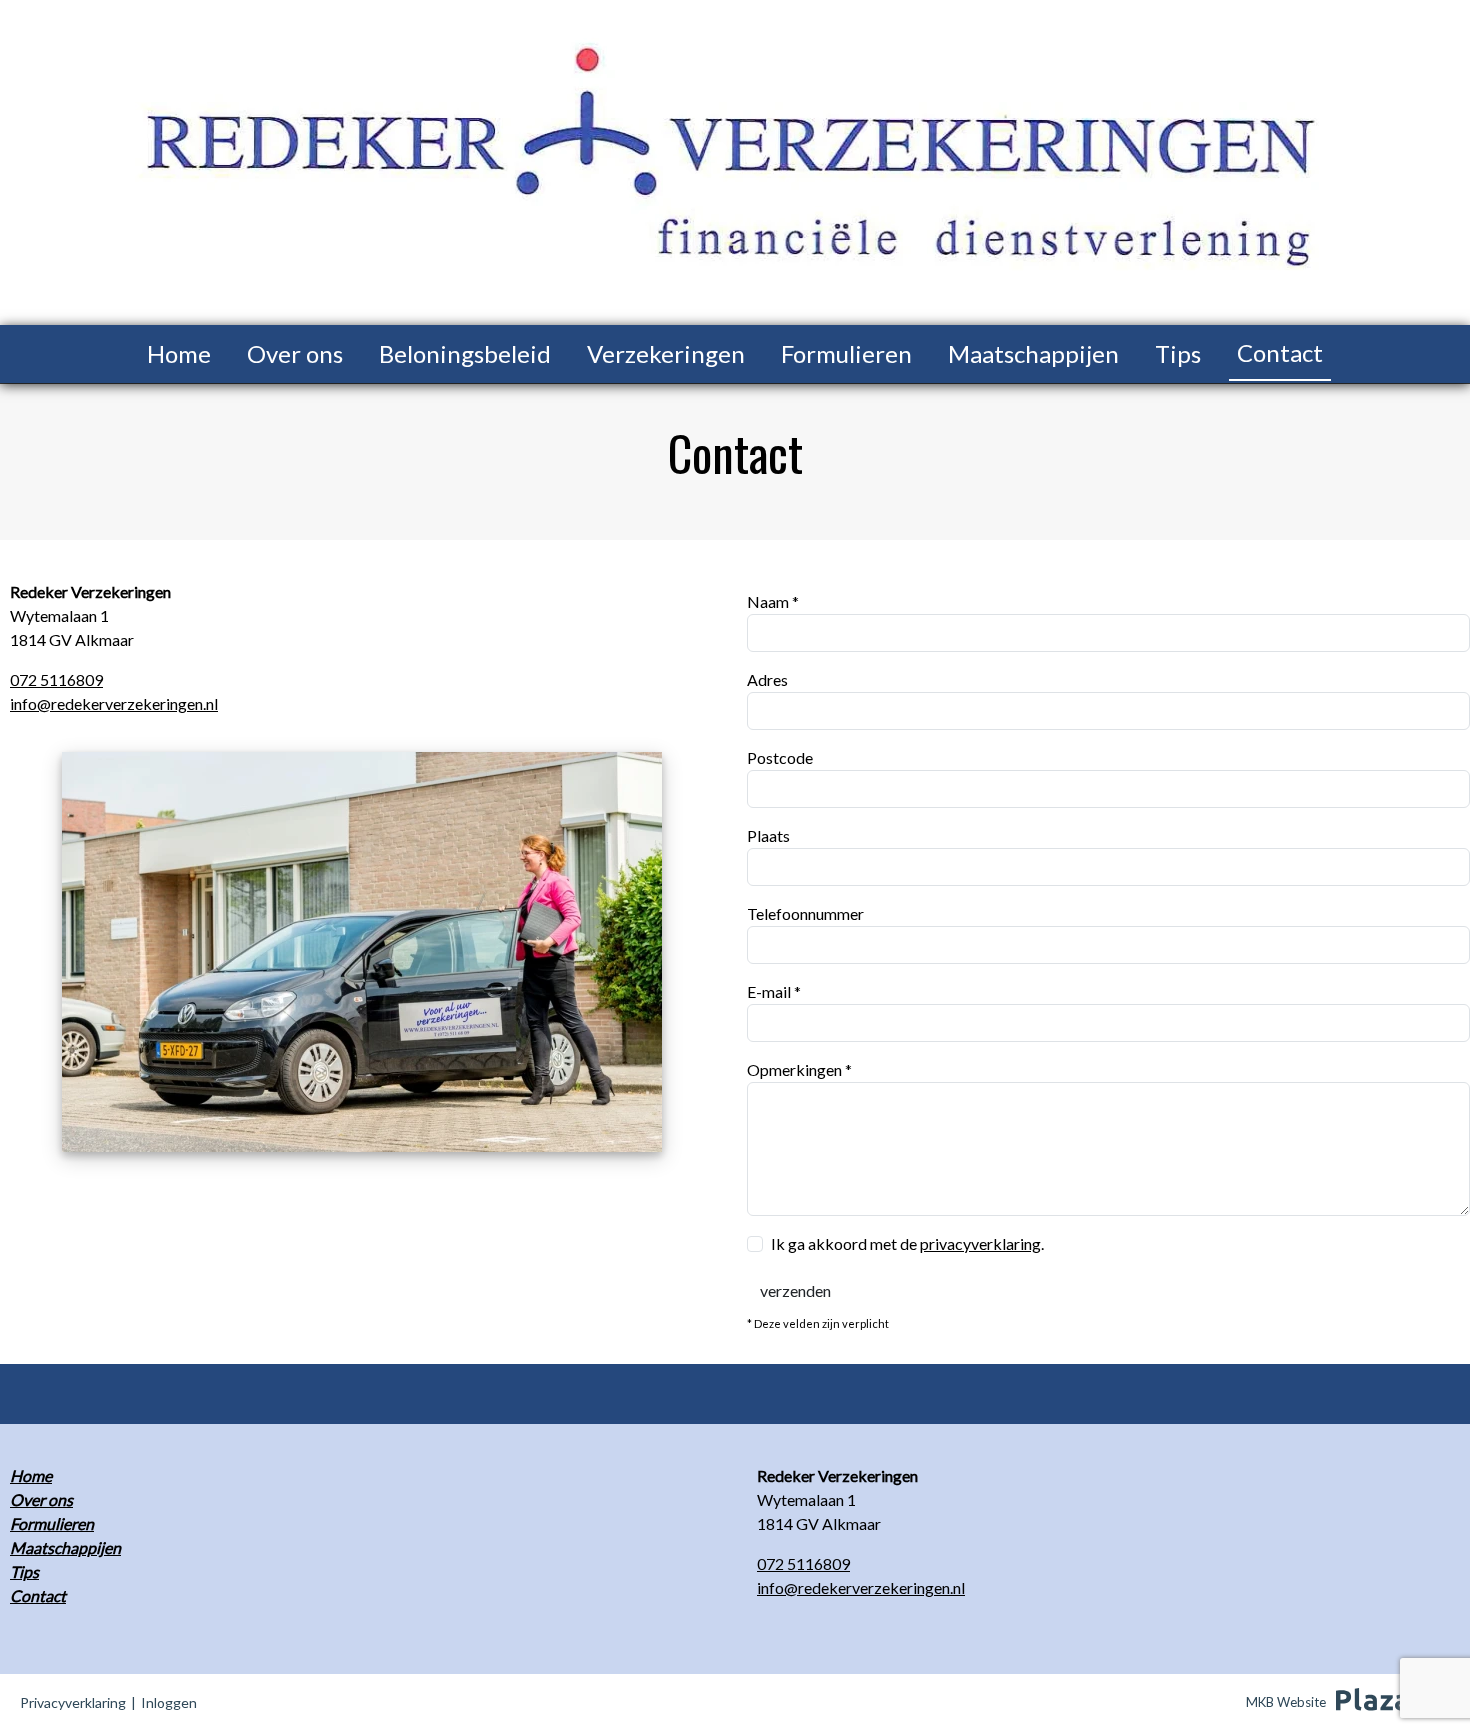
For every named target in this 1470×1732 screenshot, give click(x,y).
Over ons (295, 353)
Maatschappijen (1033, 353)
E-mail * (774, 991)
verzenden (795, 1290)
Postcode (780, 757)
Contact (1280, 352)
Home (179, 353)
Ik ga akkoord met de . (907, 1243)
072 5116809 (56, 679)
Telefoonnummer (805, 913)
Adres (767, 679)
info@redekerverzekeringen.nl (114, 703)
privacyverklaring (980, 1243)
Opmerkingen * (799, 1069)
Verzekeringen (666, 353)
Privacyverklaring (73, 1702)
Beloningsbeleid (465, 353)
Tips (1178, 353)
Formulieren (846, 353)
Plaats (768, 835)
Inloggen (169, 1702)
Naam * (773, 601)
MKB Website (1286, 1702)
